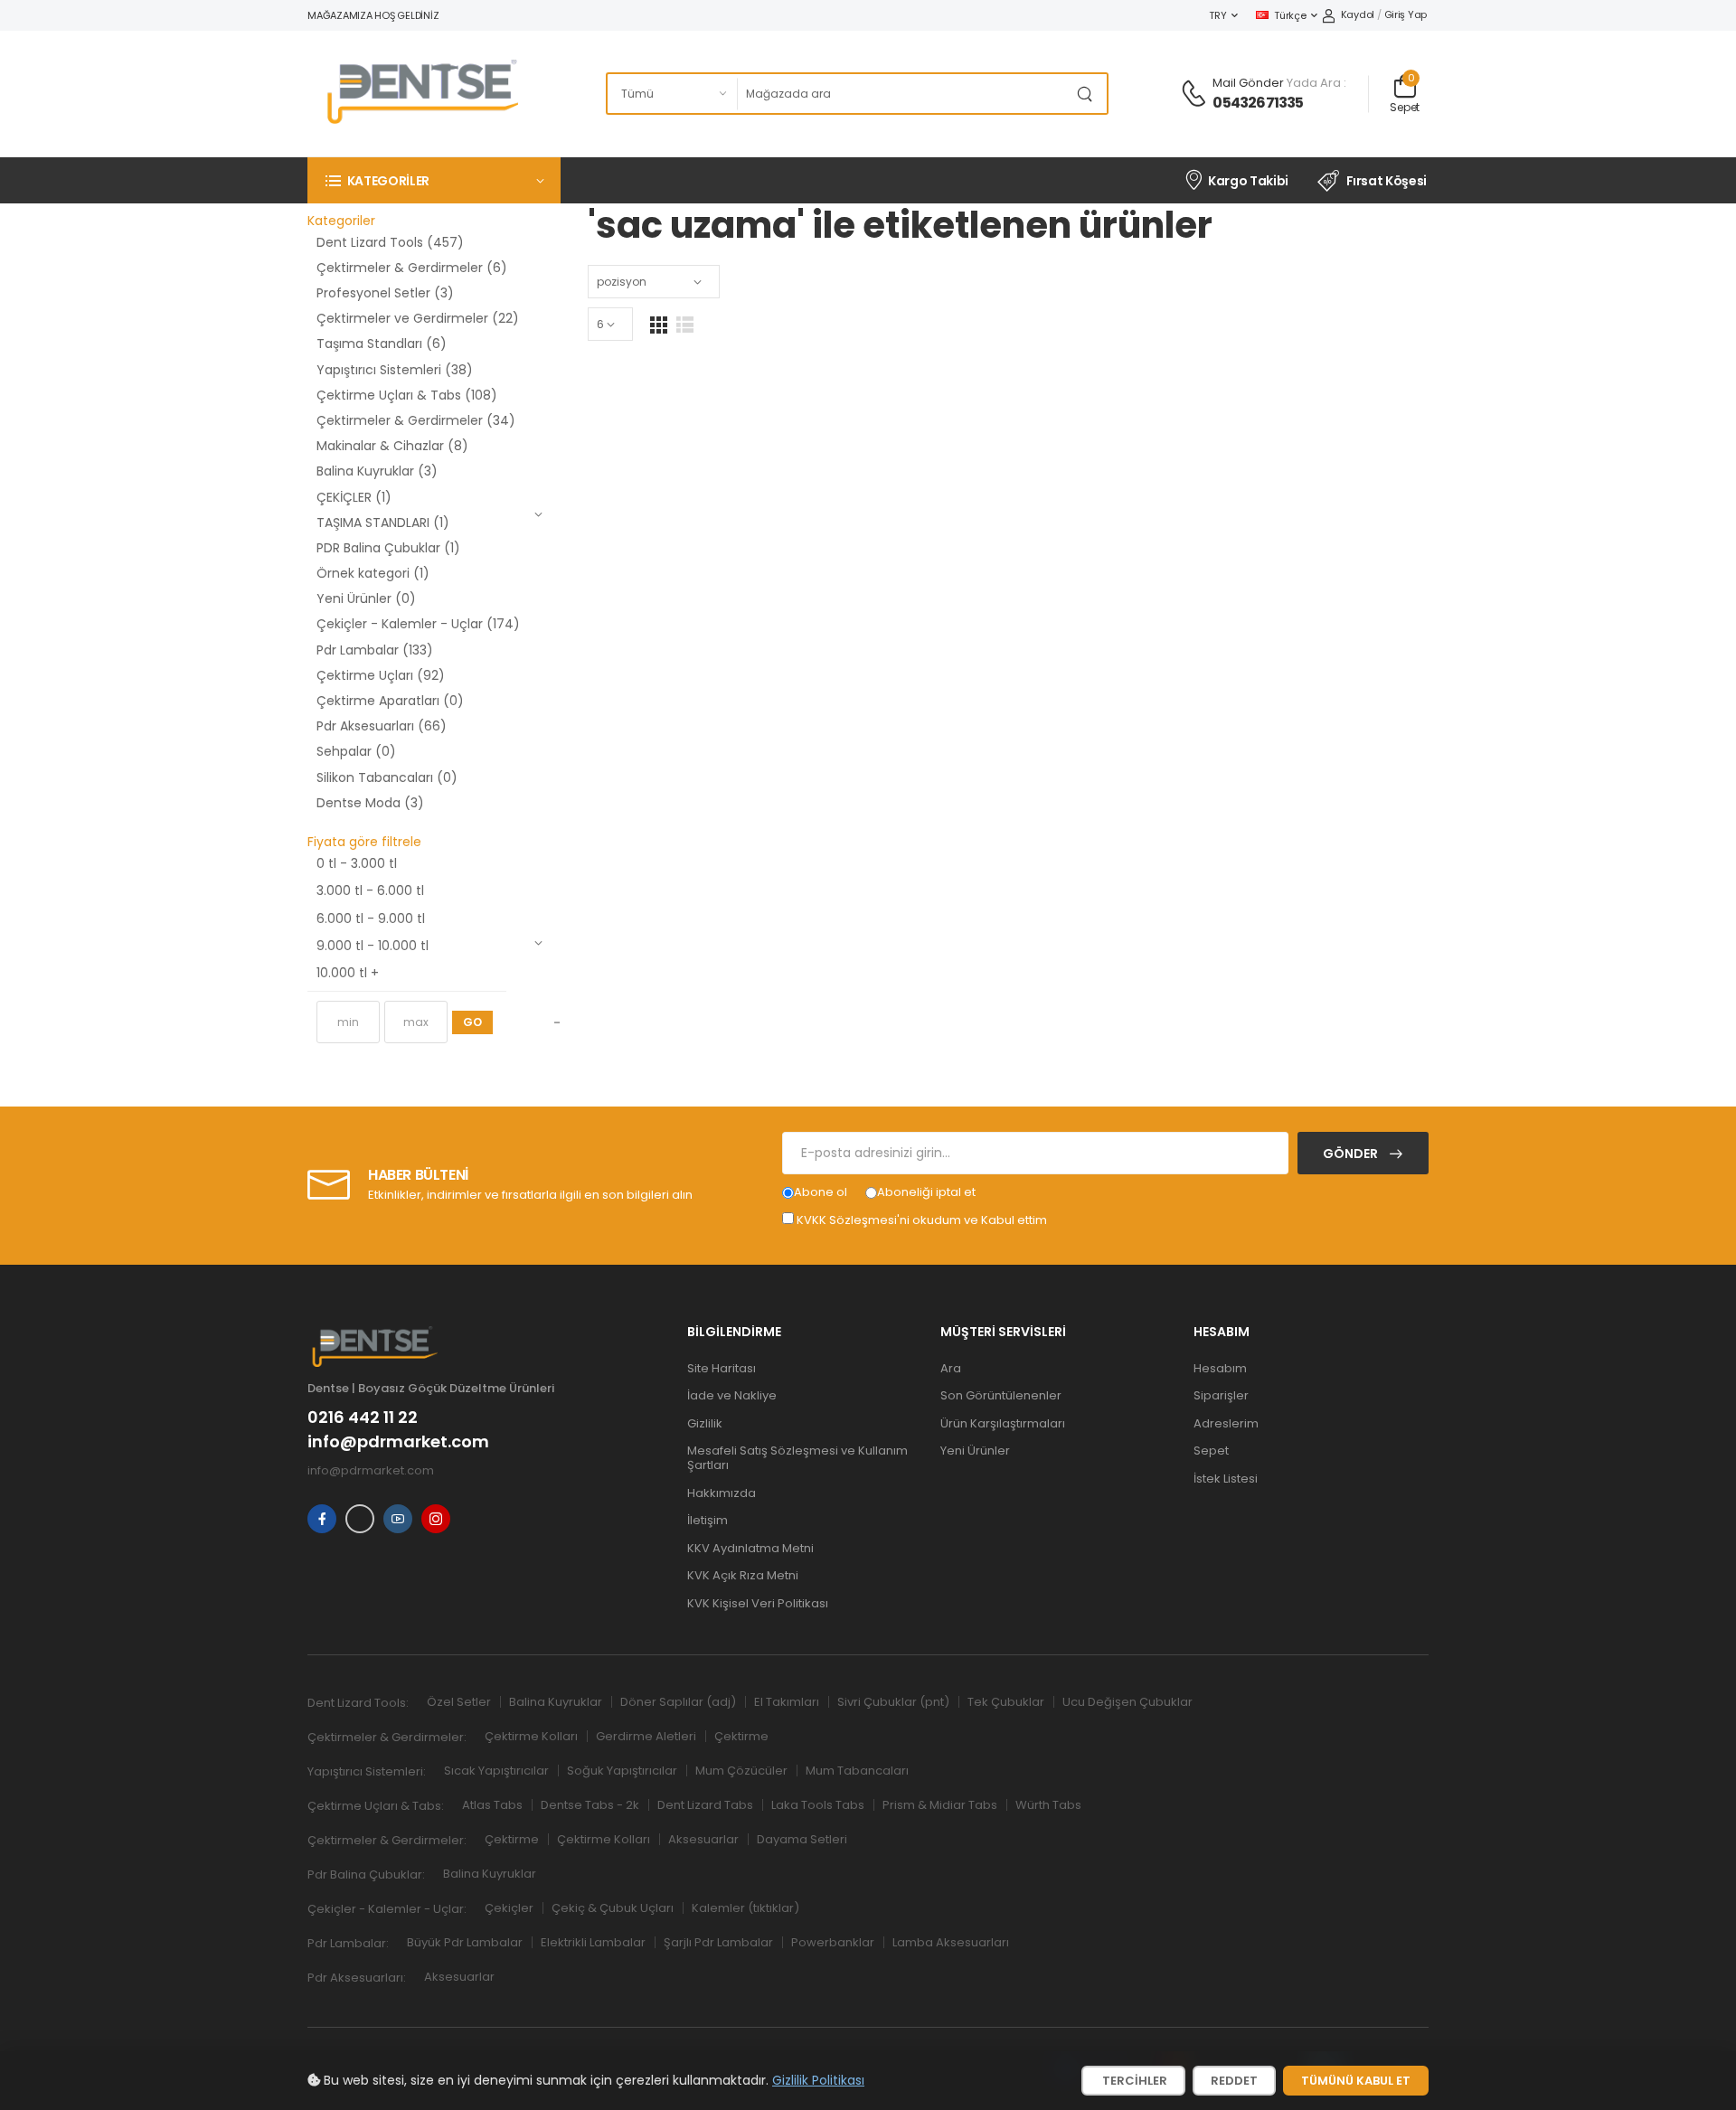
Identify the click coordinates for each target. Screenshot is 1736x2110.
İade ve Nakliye (732, 1395)
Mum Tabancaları (857, 1771)
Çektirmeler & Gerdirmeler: (387, 1737)
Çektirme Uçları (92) (381, 675)
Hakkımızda (722, 1493)
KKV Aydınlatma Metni (750, 1548)
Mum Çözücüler (741, 1771)
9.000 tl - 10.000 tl (373, 946)
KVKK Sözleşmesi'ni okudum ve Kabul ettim (922, 1220)
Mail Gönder (1248, 83)
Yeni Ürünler (975, 1451)
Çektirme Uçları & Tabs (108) (407, 395)
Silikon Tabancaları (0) (387, 777)
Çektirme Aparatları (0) (390, 701)
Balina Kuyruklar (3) (377, 471)
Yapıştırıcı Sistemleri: (367, 1771)
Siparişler (1221, 1395)
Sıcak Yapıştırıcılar (496, 1771)
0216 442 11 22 (363, 1418)
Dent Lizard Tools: (358, 1703)
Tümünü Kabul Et (1356, 2081)
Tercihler (1133, 2081)
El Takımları (787, 1702)
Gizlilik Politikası (818, 2080)
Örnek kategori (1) (373, 573)
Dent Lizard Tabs (705, 1805)
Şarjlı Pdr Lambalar (718, 1942)
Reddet (1234, 2081)
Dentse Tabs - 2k (590, 1805)
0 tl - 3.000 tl (357, 863)
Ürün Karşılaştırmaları (1003, 1423)
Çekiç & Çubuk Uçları (613, 1908)
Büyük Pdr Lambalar (465, 1942)
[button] (434, 180)
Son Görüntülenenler (1001, 1395)
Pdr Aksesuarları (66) (382, 726)
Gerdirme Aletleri (646, 1736)
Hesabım (1220, 1368)
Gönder (1352, 1154)
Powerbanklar (833, 1942)
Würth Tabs (1048, 1805)
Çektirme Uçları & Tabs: (376, 1806)
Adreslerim (1226, 1423)
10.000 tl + (348, 973)
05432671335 (1258, 103)
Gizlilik (705, 1423)
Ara (951, 1368)
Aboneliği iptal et (926, 1192)
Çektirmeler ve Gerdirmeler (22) (418, 318)
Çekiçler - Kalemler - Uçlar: (387, 1909)
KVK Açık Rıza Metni (743, 1575)
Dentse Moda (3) (370, 803)
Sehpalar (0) (356, 751)
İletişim (708, 1520)
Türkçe (1290, 15)
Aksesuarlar (703, 1839)
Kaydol (1358, 14)
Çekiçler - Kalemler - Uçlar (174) (418, 624)
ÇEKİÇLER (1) (354, 497)
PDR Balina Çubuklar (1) (388, 548)
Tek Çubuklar (1006, 1702)
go (472, 1022)
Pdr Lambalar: (348, 1943)
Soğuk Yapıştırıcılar (622, 1771)
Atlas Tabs (492, 1805)
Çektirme (741, 1736)
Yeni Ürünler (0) (366, 598)
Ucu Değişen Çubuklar (1127, 1702)
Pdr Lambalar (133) (375, 650)
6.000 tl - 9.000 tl (371, 918)
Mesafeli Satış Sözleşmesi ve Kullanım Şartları (797, 1458)
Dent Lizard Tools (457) (390, 242)
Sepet (1211, 1451)
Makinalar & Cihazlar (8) (392, 446)
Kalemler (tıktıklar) (745, 1908)
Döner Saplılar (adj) (678, 1702)
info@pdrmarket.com (398, 1442)
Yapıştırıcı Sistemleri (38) (395, 370)
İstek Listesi (1226, 1479)
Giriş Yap (1406, 14)
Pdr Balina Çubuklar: (366, 1875)
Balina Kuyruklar (556, 1702)
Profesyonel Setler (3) (385, 293)
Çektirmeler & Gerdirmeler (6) (412, 268)
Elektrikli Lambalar (593, 1942)
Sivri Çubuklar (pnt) (893, 1702)
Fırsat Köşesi (1387, 181)
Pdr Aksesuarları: (357, 1978)
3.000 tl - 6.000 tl (370, 890)
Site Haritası (722, 1368)
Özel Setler (459, 1702)
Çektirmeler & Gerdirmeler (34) (416, 420)
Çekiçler (509, 1908)
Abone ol (821, 1192)
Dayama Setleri (802, 1839)
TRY (1217, 15)
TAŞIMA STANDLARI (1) (383, 523)
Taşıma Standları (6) (382, 344)
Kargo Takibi (1248, 181)
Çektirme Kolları (531, 1736)
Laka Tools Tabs (818, 1805)
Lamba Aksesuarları (951, 1942)
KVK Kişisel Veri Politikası (758, 1603)
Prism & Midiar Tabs (940, 1805)
